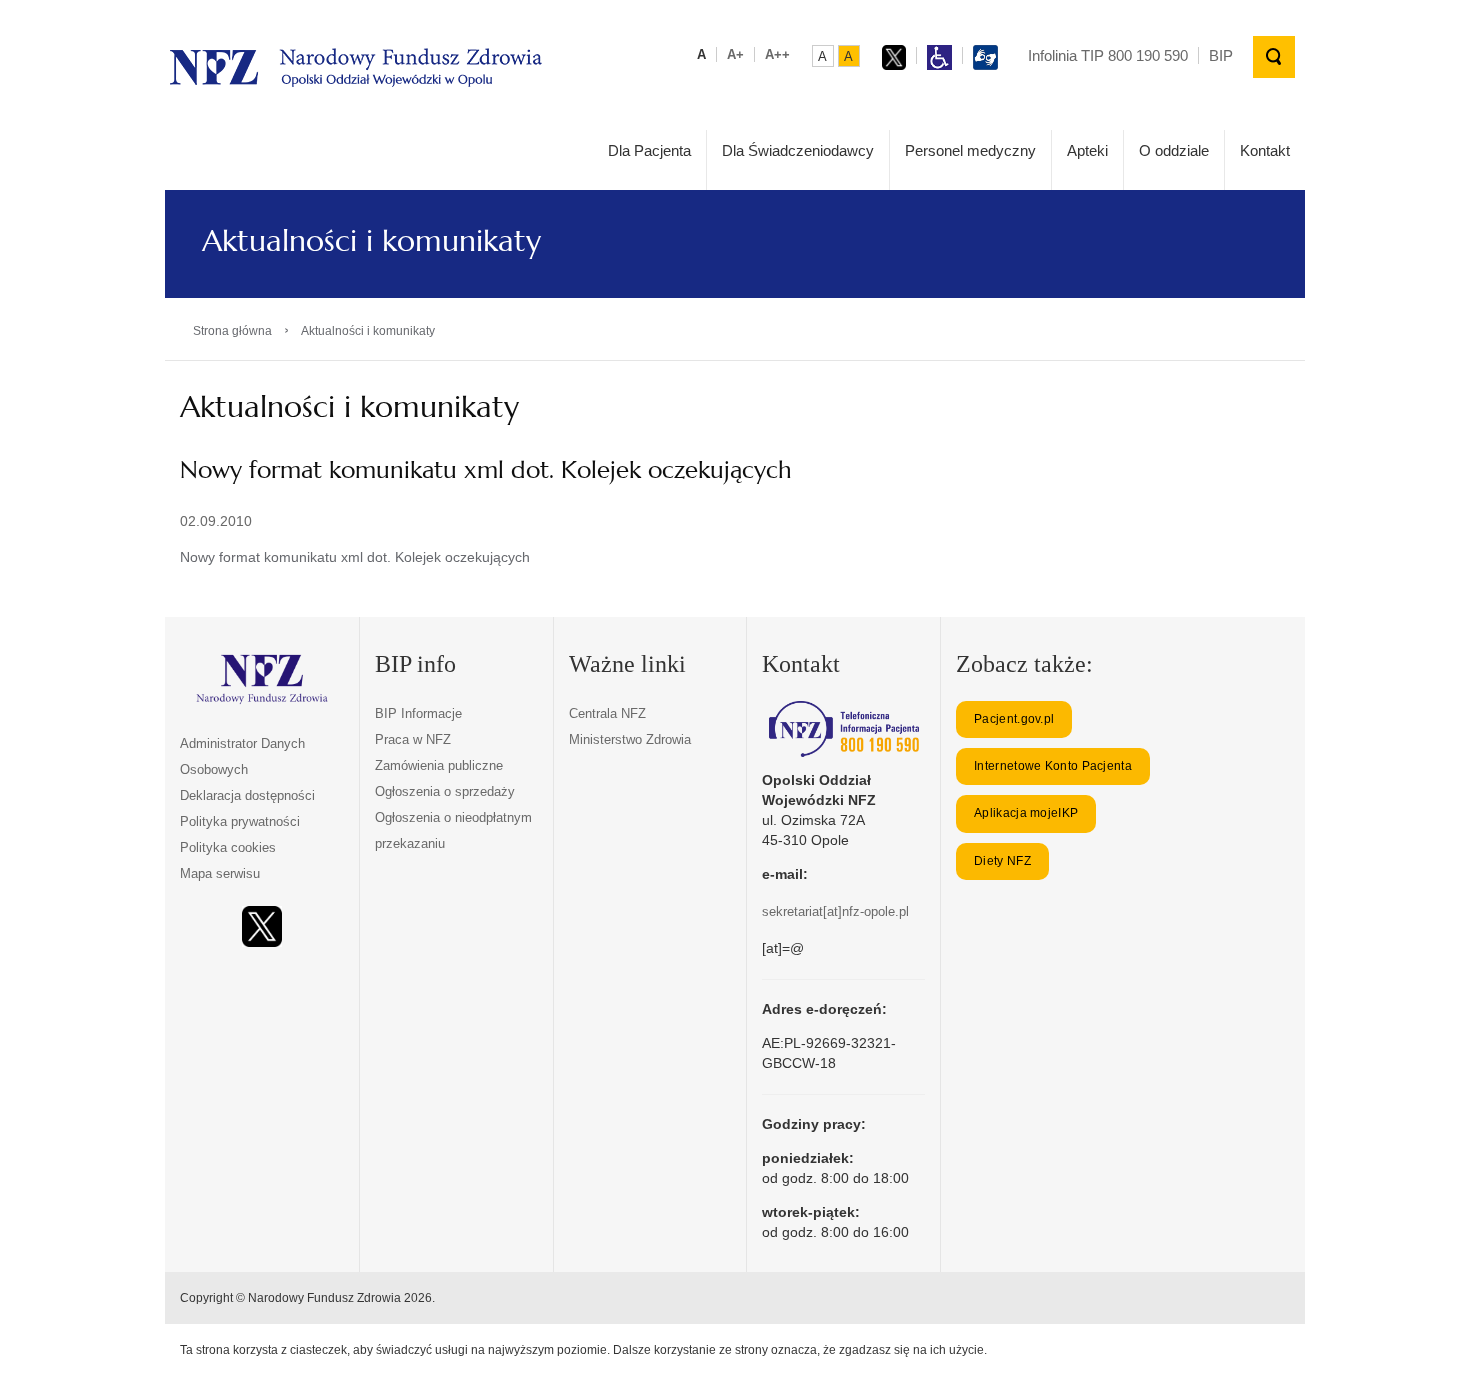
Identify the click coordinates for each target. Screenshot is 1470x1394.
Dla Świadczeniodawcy (798, 150)
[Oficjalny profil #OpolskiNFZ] (262, 926)
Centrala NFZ (607, 713)
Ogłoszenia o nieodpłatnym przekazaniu (453, 830)
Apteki (1087, 150)
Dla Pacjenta (649, 150)
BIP (1221, 55)
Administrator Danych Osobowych (242, 756)
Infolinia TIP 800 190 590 (1108, 55)
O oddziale (1174, 150)
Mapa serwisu (220, 873)
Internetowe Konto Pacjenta (1053, 766)
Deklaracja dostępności (247, 795)
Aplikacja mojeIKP (1026, 813)
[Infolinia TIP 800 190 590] (843, 729)
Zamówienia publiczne (439, 765)
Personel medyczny (970, 150)
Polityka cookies (228, 847)
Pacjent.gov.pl (1014, 719)
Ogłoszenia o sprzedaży (445, 791)
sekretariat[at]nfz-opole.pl (835, 911)
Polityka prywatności (240, 821)
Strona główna (232, 331)
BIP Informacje (418, 713)
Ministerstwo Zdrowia (630, 739)
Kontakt (1265, 150)
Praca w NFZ (413, 739)
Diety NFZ (1002, 861)
